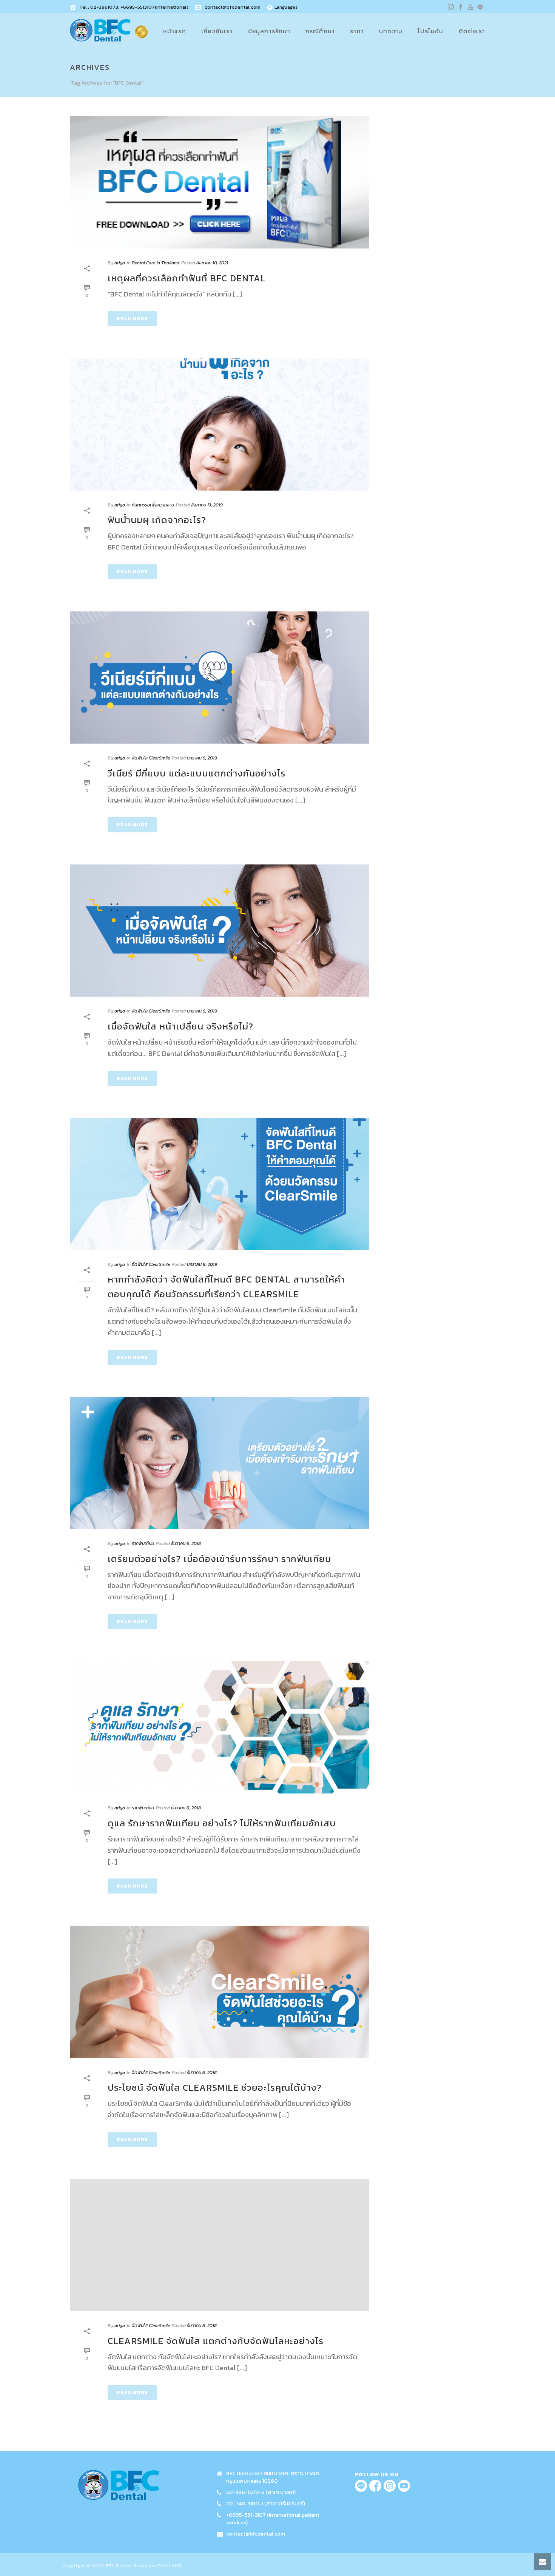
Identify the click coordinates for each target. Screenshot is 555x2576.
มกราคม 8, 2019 (202, 1264)
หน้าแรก (175, 31)
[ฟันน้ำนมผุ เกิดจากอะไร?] (219, 424)
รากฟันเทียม (143, 1543)
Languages (286, 7)
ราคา (357, 31)
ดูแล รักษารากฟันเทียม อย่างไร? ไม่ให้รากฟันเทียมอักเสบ (222, 1823)
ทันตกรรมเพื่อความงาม (153, 505)
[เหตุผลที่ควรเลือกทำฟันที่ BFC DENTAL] (219, 182)
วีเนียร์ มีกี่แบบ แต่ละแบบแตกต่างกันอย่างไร (197, 773)
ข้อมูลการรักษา (269, 31)
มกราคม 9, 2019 (202, 758)
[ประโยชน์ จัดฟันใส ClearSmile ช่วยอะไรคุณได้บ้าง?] (219, 1992)
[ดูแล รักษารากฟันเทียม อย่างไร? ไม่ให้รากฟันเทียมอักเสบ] (219, 1727)
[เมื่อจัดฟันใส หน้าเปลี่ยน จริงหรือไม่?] (219, 931)
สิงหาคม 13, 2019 (207, 505)
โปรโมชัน (430, 31)
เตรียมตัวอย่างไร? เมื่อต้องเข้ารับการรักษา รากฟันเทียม (219, 1559)
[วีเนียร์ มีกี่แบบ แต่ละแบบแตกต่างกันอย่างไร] (219, 678)
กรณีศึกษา (320, 31)
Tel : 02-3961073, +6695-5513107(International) (134, 7)
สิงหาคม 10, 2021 (212, 263)
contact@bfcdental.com (233, 7)
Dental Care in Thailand (156, 263)
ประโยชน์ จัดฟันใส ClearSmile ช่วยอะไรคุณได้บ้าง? (215, 2088)
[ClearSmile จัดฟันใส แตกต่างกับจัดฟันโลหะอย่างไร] (219, 2245)
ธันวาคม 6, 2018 (186, 1543)
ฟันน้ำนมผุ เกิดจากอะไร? (157, 520)
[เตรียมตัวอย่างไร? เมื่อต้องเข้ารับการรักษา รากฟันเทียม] (219, 1463)
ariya (120, 263)
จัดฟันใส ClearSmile (151, 758)
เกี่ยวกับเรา (217, 31)
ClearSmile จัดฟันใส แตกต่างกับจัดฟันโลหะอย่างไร (216, 2341)
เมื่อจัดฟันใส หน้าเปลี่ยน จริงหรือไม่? (180, 1026)
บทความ (391, 31)
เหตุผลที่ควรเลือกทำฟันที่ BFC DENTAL (187, 278)
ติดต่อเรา (472, 31)
